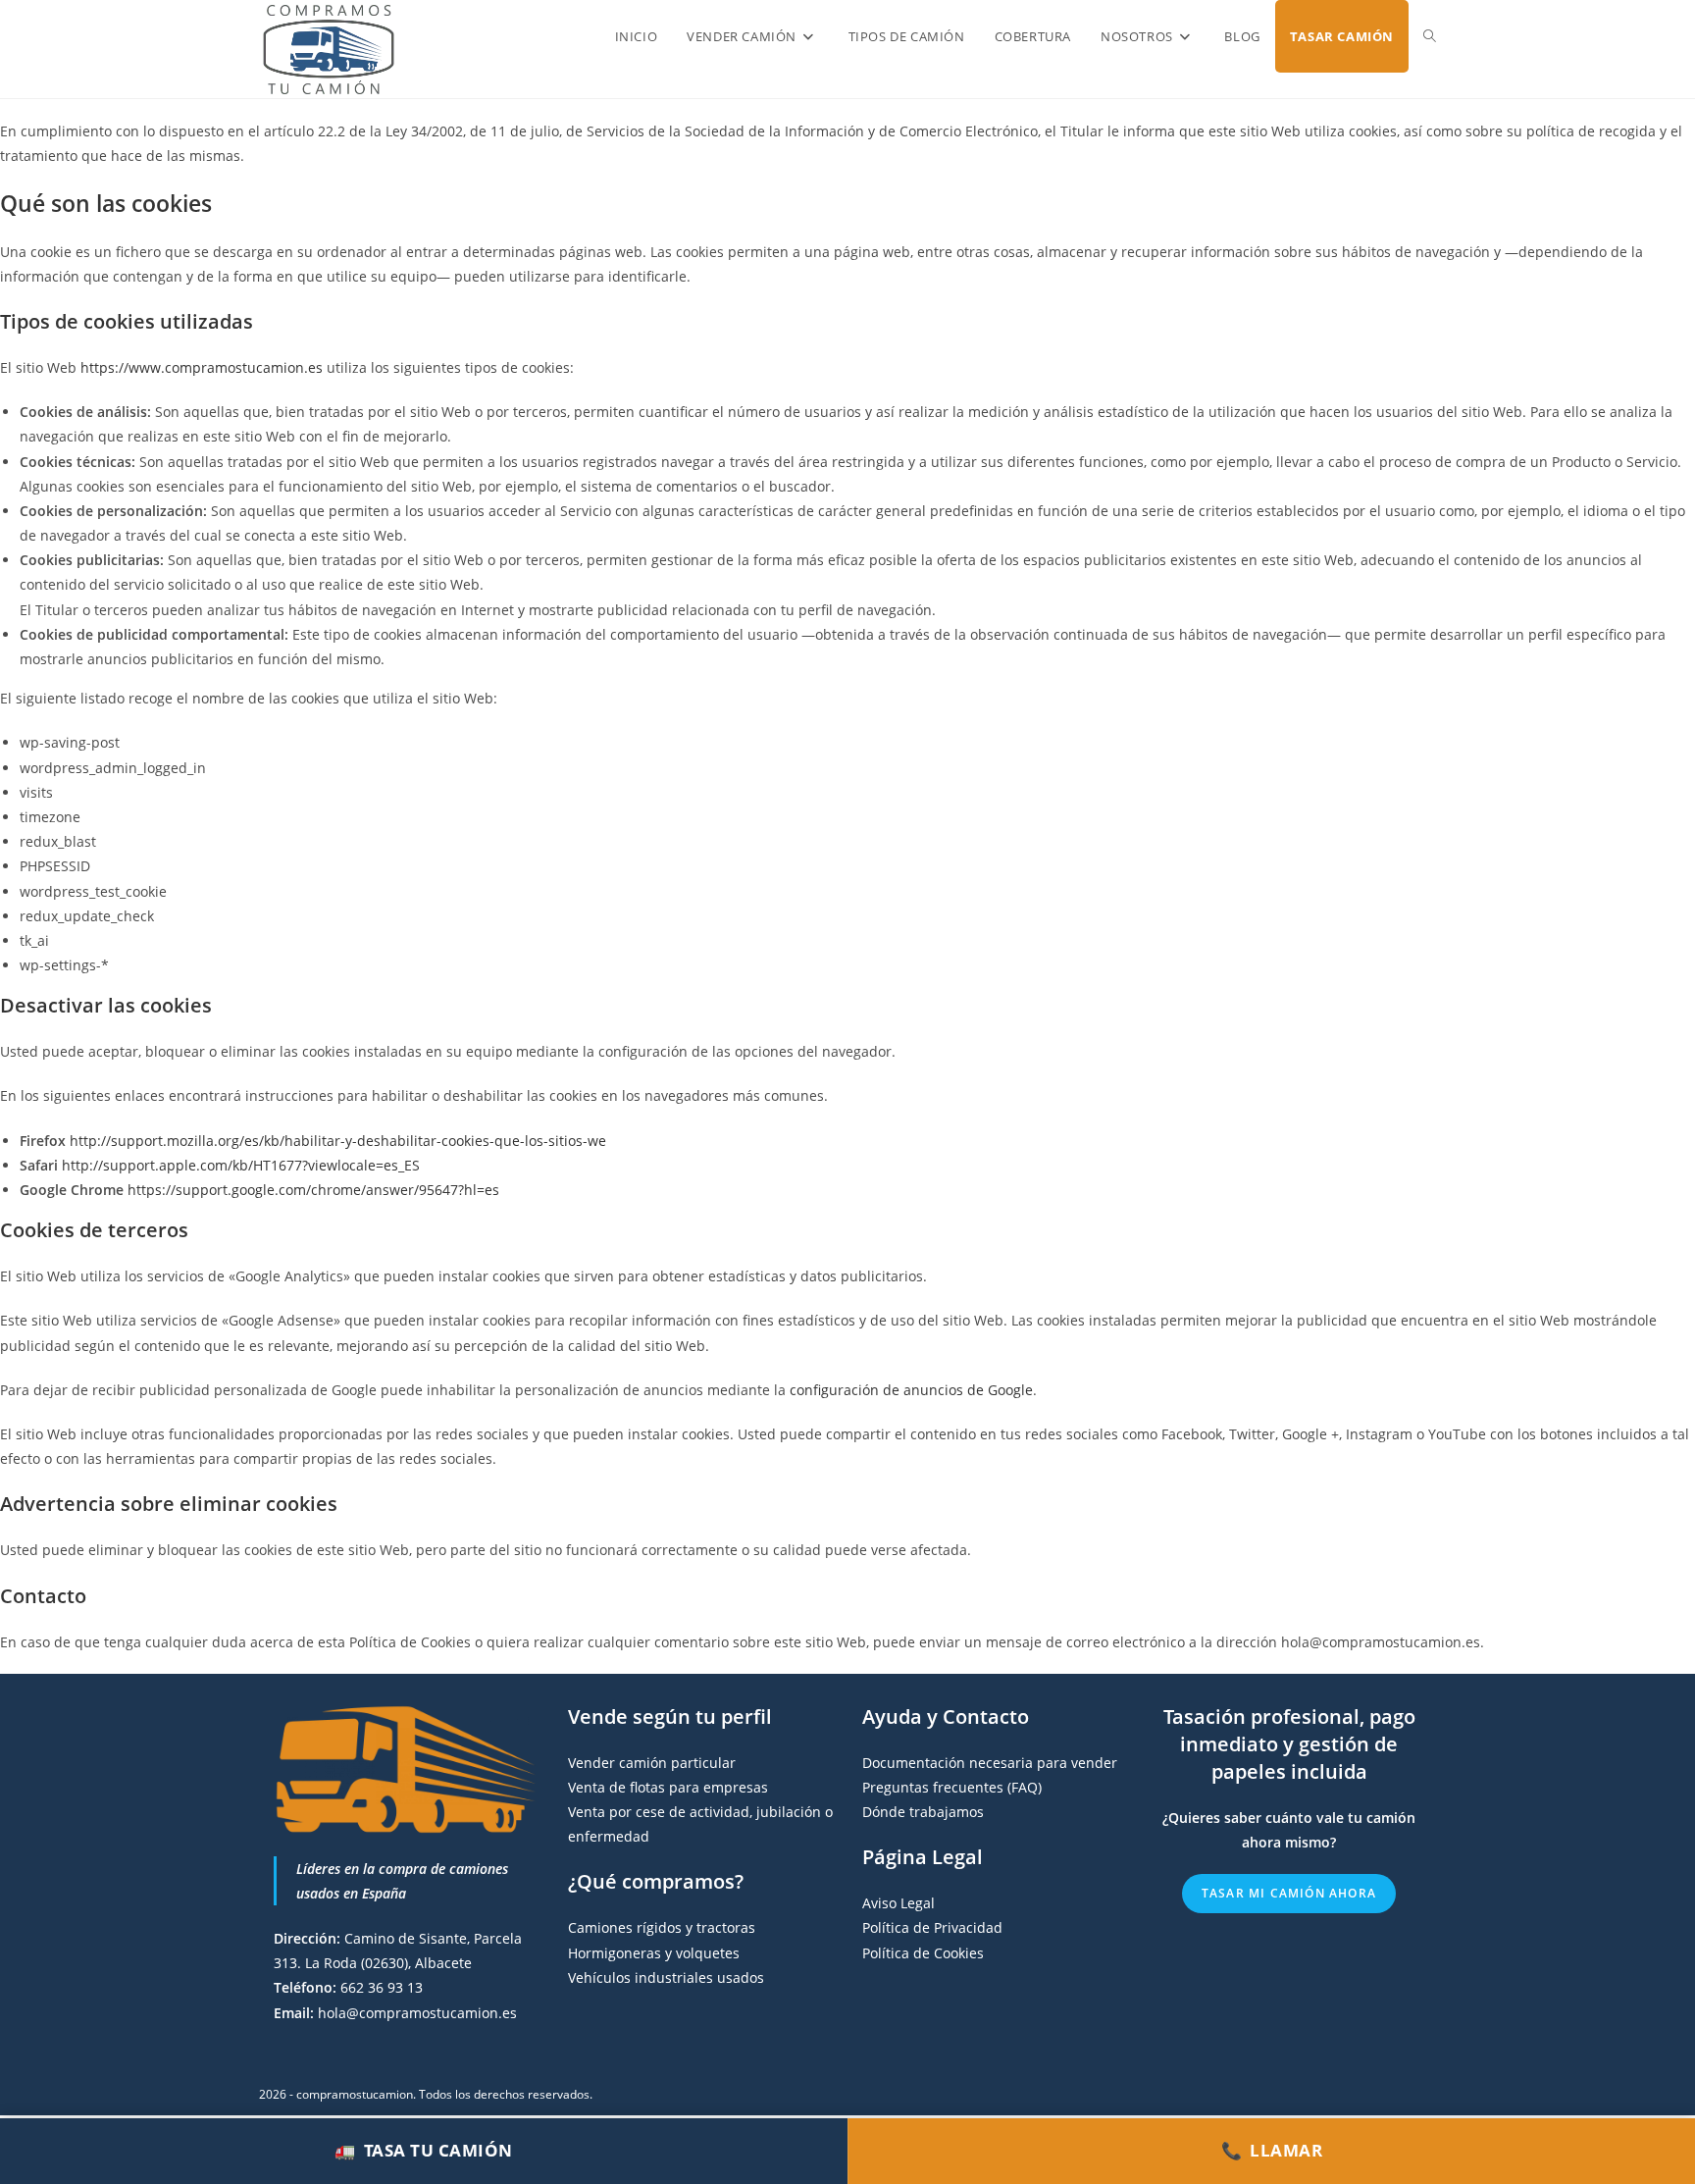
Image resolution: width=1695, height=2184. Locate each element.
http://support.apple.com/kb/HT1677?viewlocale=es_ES (241, 1165)
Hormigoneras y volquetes (654, 1953)
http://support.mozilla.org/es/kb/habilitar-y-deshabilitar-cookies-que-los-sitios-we (338, 1141)
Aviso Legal (899, 1903)
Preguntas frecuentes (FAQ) (952, 1787)
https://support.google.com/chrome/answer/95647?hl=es (313, 1190)
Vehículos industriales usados (666, 1977)
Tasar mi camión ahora (1289, 1893)
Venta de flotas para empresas (668, 1787)
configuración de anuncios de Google (911, 1390)
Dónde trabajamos (923, 1812)
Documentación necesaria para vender (990, 1763)
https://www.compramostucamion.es (202, 367)
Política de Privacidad (932, 1927)
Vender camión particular (652, 1763)
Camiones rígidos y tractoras (662, 1927)
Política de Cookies (923, 1953)
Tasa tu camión (424, 2150)
